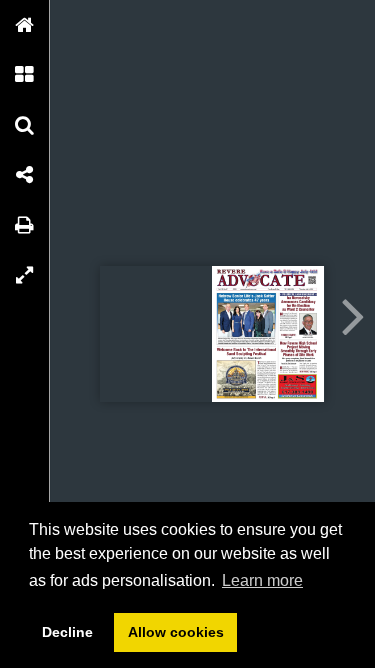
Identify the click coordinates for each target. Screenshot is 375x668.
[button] (25, 25)
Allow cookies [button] (176, 632)
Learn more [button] (262, 580)
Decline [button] (67, 632)
